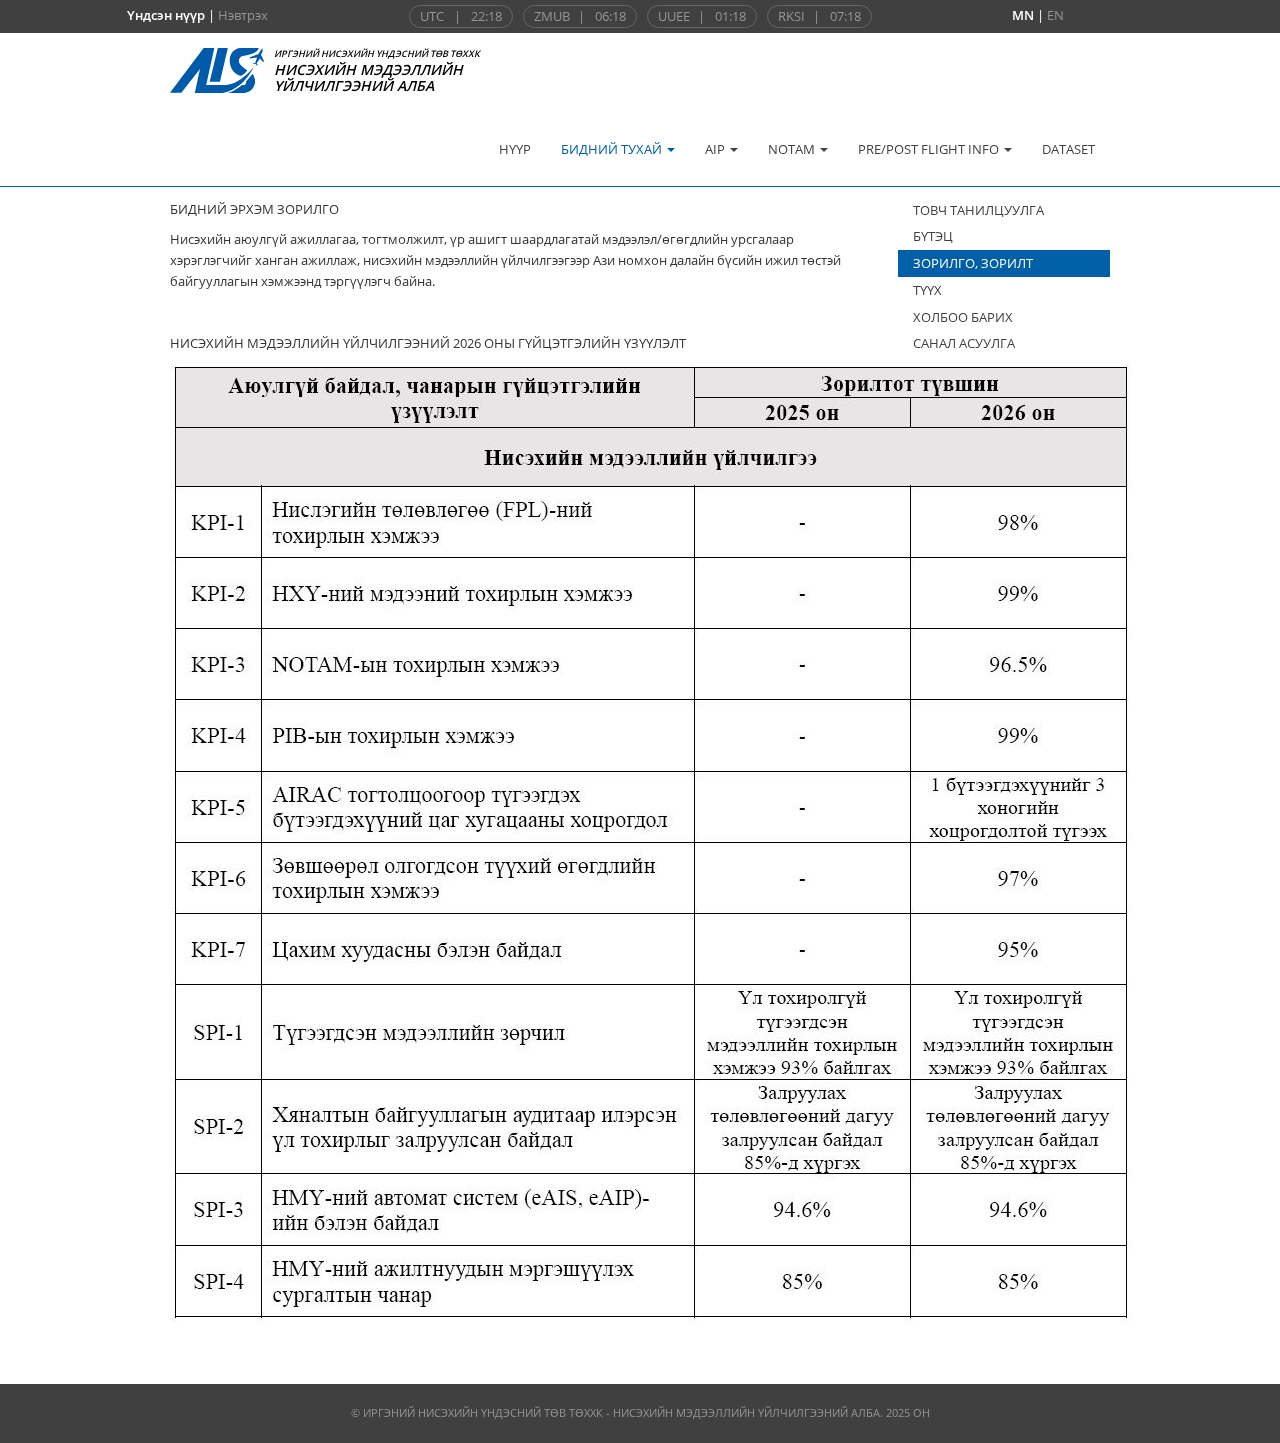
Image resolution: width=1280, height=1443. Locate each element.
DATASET (1068, 149)
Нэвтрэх (243, 15)
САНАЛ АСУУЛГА (964, 343)
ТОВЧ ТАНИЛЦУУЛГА (978, 210)
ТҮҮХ (927, 290)
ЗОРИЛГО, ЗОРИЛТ (973, 263)
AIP (716, 149)
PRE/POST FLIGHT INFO (930, 149)
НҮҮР (515, 149)
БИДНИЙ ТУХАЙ (613, 149)
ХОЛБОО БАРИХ (963, 317)
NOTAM (793, 149)
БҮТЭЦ (933, 236)
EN (1055, 15)
